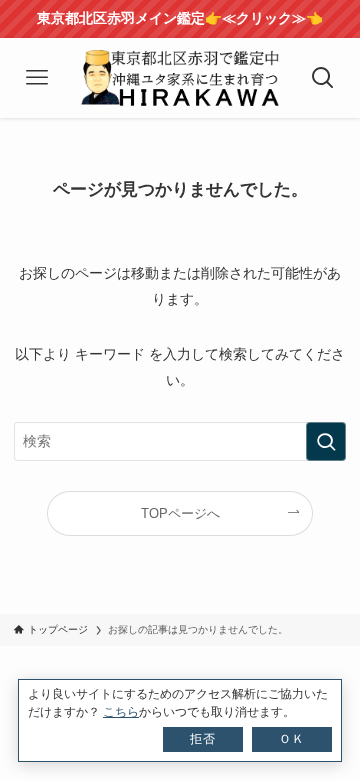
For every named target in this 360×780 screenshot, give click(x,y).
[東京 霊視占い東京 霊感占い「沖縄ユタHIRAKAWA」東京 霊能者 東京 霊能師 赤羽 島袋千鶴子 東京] (179, 78)
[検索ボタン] (323, 78)
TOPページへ (180, 513)
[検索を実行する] (326, 441)
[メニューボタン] (37, 78)
